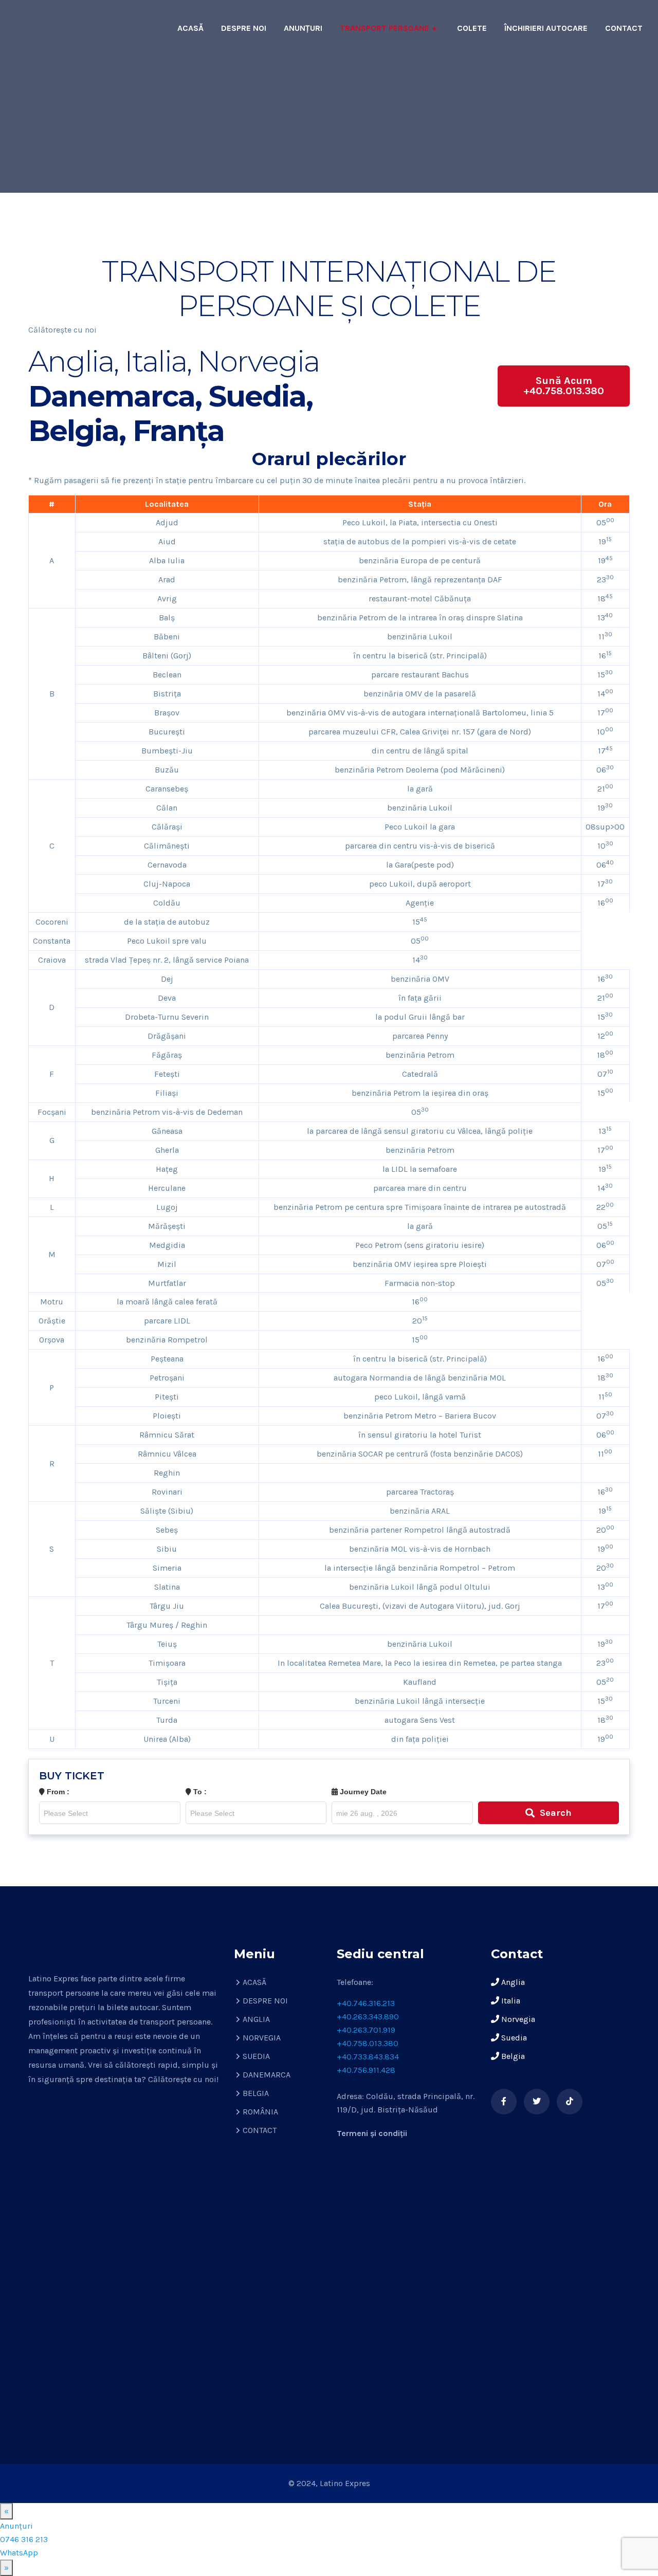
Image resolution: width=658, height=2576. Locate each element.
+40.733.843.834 (368, 2057)
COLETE (472, 28)
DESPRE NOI (244, 28)
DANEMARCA (267, 2075)
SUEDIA (256, 2056)
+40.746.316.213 (366, 2003)
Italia (510, 2001)
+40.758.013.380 (368, 2043)
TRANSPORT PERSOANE (385, 28)
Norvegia (517, 2019)
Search (556, 1813)
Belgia (512, 2056)
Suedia (513, 2038)
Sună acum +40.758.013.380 (564, 386)
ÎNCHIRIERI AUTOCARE (546, 28)
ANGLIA (256, 2019)
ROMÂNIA (260, 2112)
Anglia (512, 1982)
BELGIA (256, 2093)
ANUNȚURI (303, 28)
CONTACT (624, 28)
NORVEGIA (262, 2038)
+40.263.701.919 (366, 2030)
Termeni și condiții (372, 2133)
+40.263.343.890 (368, 2017)
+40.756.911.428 (366, 2070)
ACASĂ (190, 28)
